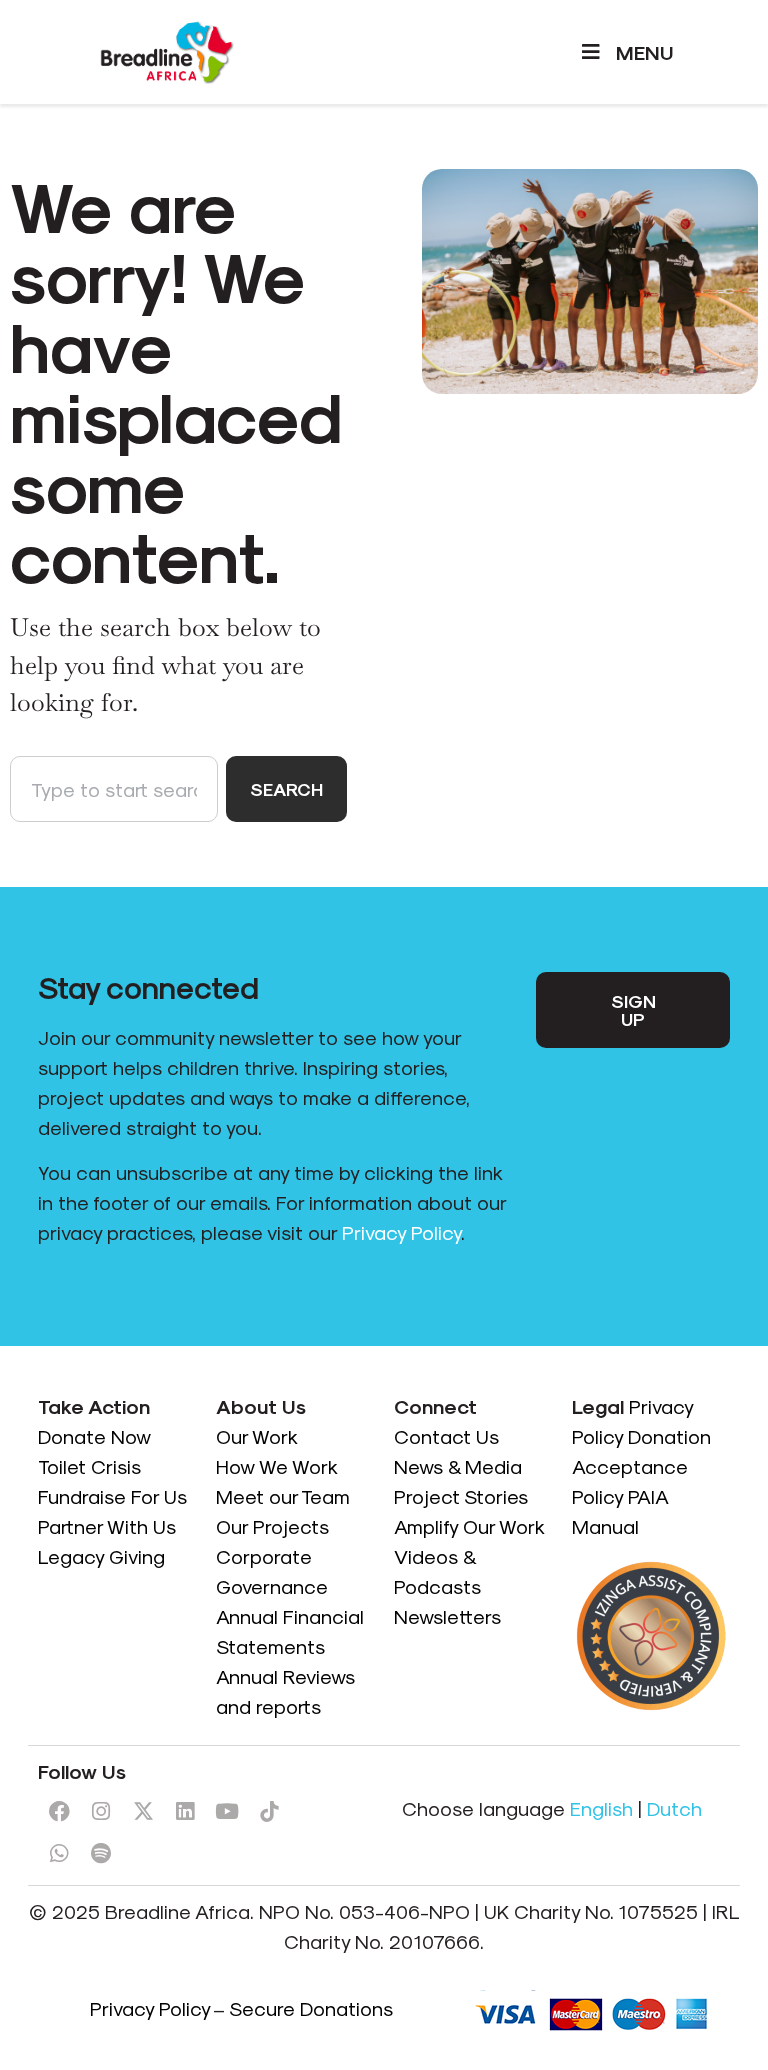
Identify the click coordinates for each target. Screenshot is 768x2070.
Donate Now (97, 1436)
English (601, 1808)
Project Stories (461, 1496)
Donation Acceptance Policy (641, 1466)
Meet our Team (283, 1496)
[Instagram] (101, 1812)
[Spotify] (101, 1854)
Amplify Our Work (469, 1526)
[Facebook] (59, 1812)
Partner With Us (107, 1526)
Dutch (674, 1808)
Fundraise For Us (115, 1496)
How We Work (277, 1466)
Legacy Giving (101, 1556)
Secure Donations (311, 2008)
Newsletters (447, 1616)
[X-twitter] (143, 1812)
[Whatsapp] (59, 1854)
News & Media (458, 1466)
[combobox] (114, 789)
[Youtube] (227, 1812)
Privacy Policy (401, 1232)
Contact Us (446, 1436)
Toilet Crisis (89, 1466)
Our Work (258, 1436)
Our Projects (272, 1526)
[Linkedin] (185, 1812)
